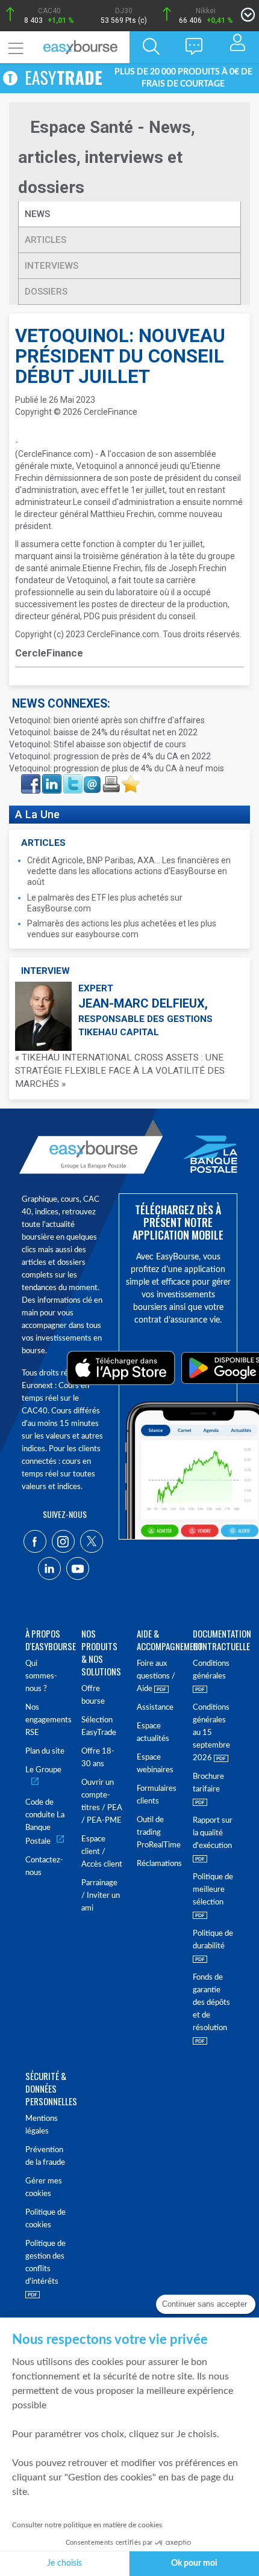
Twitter (72, 778)
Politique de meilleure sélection (213, 1890)
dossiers (46, 292)
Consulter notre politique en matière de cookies (87, 2525)
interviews (51, 266)
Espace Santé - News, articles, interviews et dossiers (107, 157)
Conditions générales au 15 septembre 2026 (211, 1733)
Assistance (155, 1708)
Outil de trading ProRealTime (158, 1833)
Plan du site (45, 1751)
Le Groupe (43, 1770)
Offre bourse (93, 1695)
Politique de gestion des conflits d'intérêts (45, 2263)
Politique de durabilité (213, 1940)
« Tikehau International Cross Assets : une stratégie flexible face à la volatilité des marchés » (120, 1071)
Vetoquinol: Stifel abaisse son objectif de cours (98, 744)
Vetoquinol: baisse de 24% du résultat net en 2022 (103, 732)
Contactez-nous (44, 1867)
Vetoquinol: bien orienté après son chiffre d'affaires (107, 720)
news (39, 214)
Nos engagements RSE (46, 1720)
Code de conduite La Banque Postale (45, 1822)
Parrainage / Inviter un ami (101, 1896)
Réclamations (158, 1864)
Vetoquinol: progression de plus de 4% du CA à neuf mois (117, 768)
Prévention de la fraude (45, 2156)
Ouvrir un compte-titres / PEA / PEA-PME (102, 1802)
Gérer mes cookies (44, 2188)
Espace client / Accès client (102, 1852)
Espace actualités (153, 1733)
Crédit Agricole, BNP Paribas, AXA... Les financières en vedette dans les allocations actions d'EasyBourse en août (129, 871)
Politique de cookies (45, 2219)
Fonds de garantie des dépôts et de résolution (211, 2003)
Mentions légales (42, 2125)
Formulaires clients (157, 1795)
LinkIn (51, 778)
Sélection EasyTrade (99, 1727)
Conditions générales (211, 1670)
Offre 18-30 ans (98, 1758)
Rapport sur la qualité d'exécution (213, 1833)
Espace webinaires (155, 1764)
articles (45, 240)
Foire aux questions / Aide (156, 1676)
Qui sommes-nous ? (41, 1676)
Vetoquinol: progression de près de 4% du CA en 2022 (110, 756)
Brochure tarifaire (208, 1783)
